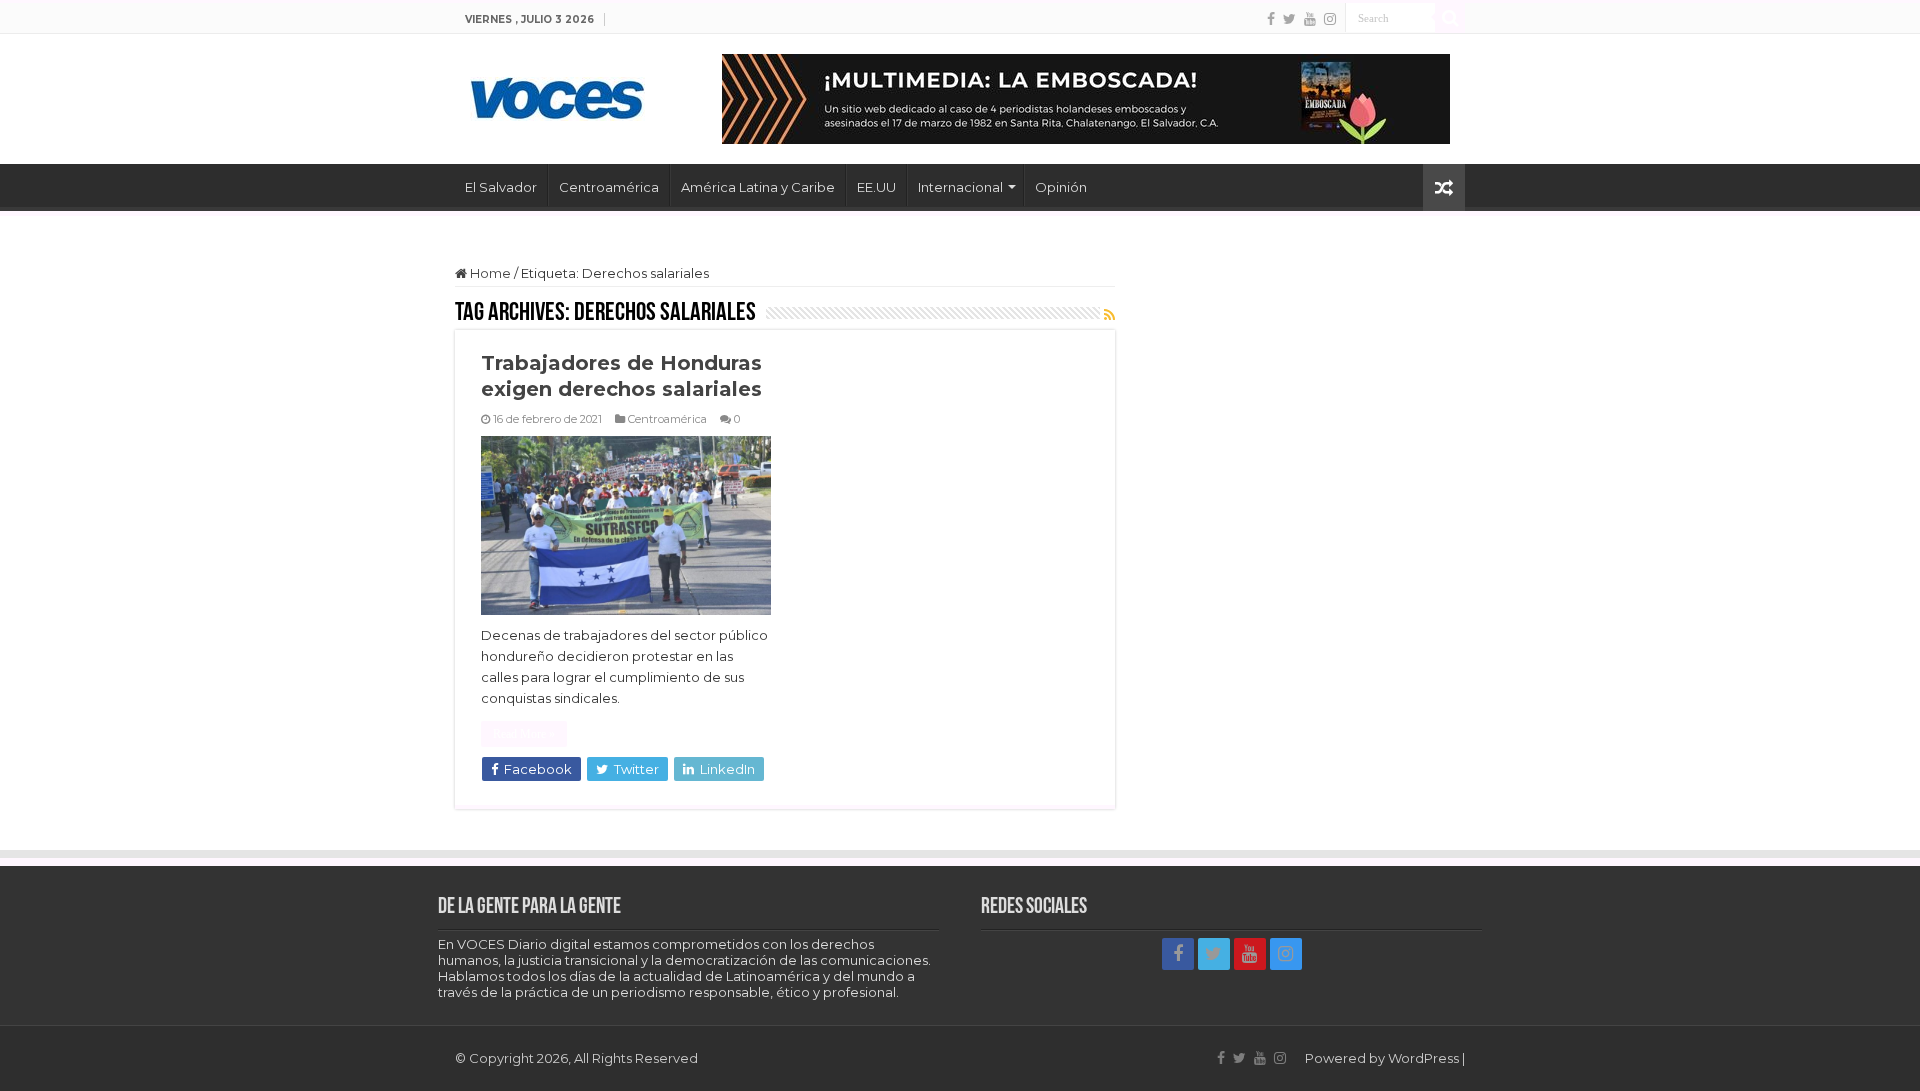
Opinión (1061, 187)
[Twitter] (1289, 19)
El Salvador (501, 187)
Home (489, 273)
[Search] (1450, 18)
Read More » (524, 734)
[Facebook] (1271, 19)
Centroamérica (609, 187)
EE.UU (876, 187)
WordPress (1423, 1058)
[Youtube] (1310, 19)
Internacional (960, 187)
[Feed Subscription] (1109, 315)
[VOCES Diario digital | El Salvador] (557, 95)
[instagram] (1330, 19)
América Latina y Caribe (758, 187)
